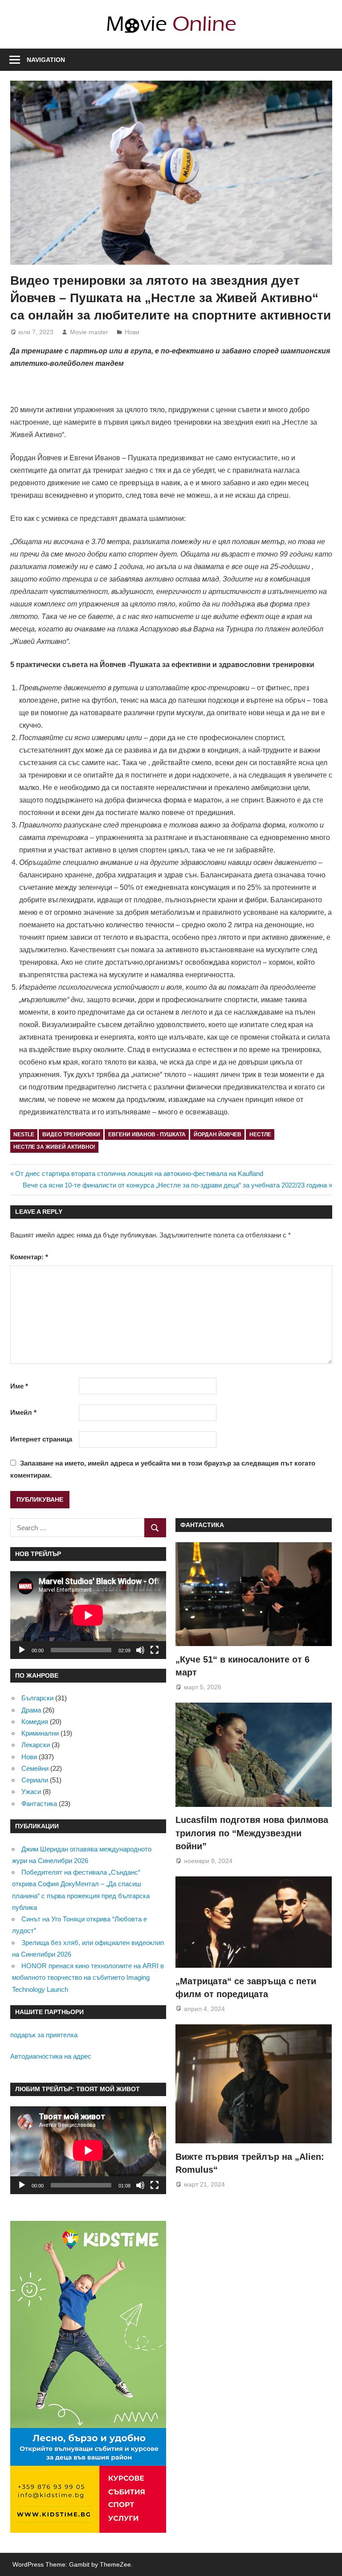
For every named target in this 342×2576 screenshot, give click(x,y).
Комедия (35, 1722)
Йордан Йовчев (218, 1134)
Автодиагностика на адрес (51, 2056)
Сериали (35, 1780)
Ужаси (31, 1792)
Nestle (24, 1134)
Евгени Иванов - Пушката (147, 1134)
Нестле (260, 1134)
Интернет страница (41, 1439)
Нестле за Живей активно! (54, 1147)
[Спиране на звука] (140, 1650)
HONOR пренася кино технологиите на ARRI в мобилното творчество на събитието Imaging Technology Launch (88, 1978)
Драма (31, 1710)
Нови (132, 332)
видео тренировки (71, 1134)
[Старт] (22, 1650)
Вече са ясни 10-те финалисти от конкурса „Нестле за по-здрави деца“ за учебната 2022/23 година (175, 1185)
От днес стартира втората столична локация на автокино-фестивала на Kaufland (139, 1173)
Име (19, 1386)
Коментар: (29, 1257)
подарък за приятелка (44, 2035)
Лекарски (36, 1745)
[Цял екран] (155, 1650)
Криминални (40, 1733)
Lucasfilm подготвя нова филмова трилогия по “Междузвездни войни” (252, 1833)
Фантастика (39, 1804)
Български (37, 1698)
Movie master (89, 332)
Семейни (35, 1768)
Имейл (23, 1412)
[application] (88, 1615)
